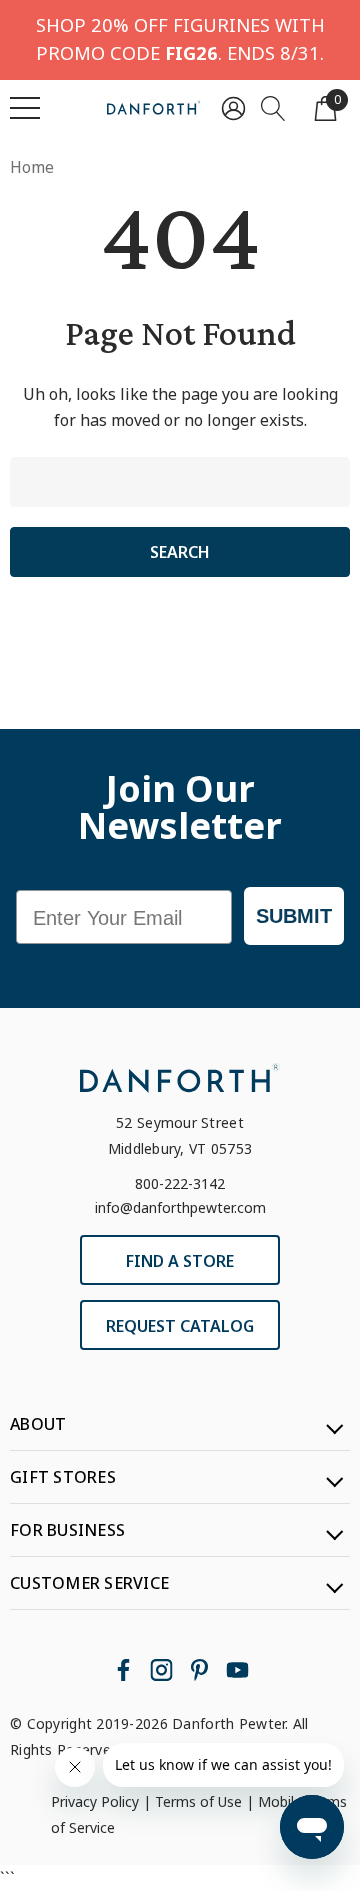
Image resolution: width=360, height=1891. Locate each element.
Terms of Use (198, 1801)
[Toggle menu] (25, 108)
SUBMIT (294, 916)
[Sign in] (233, 107)
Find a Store (180, 1261)
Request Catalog (180, 1326)
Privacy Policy (95, 1801)
